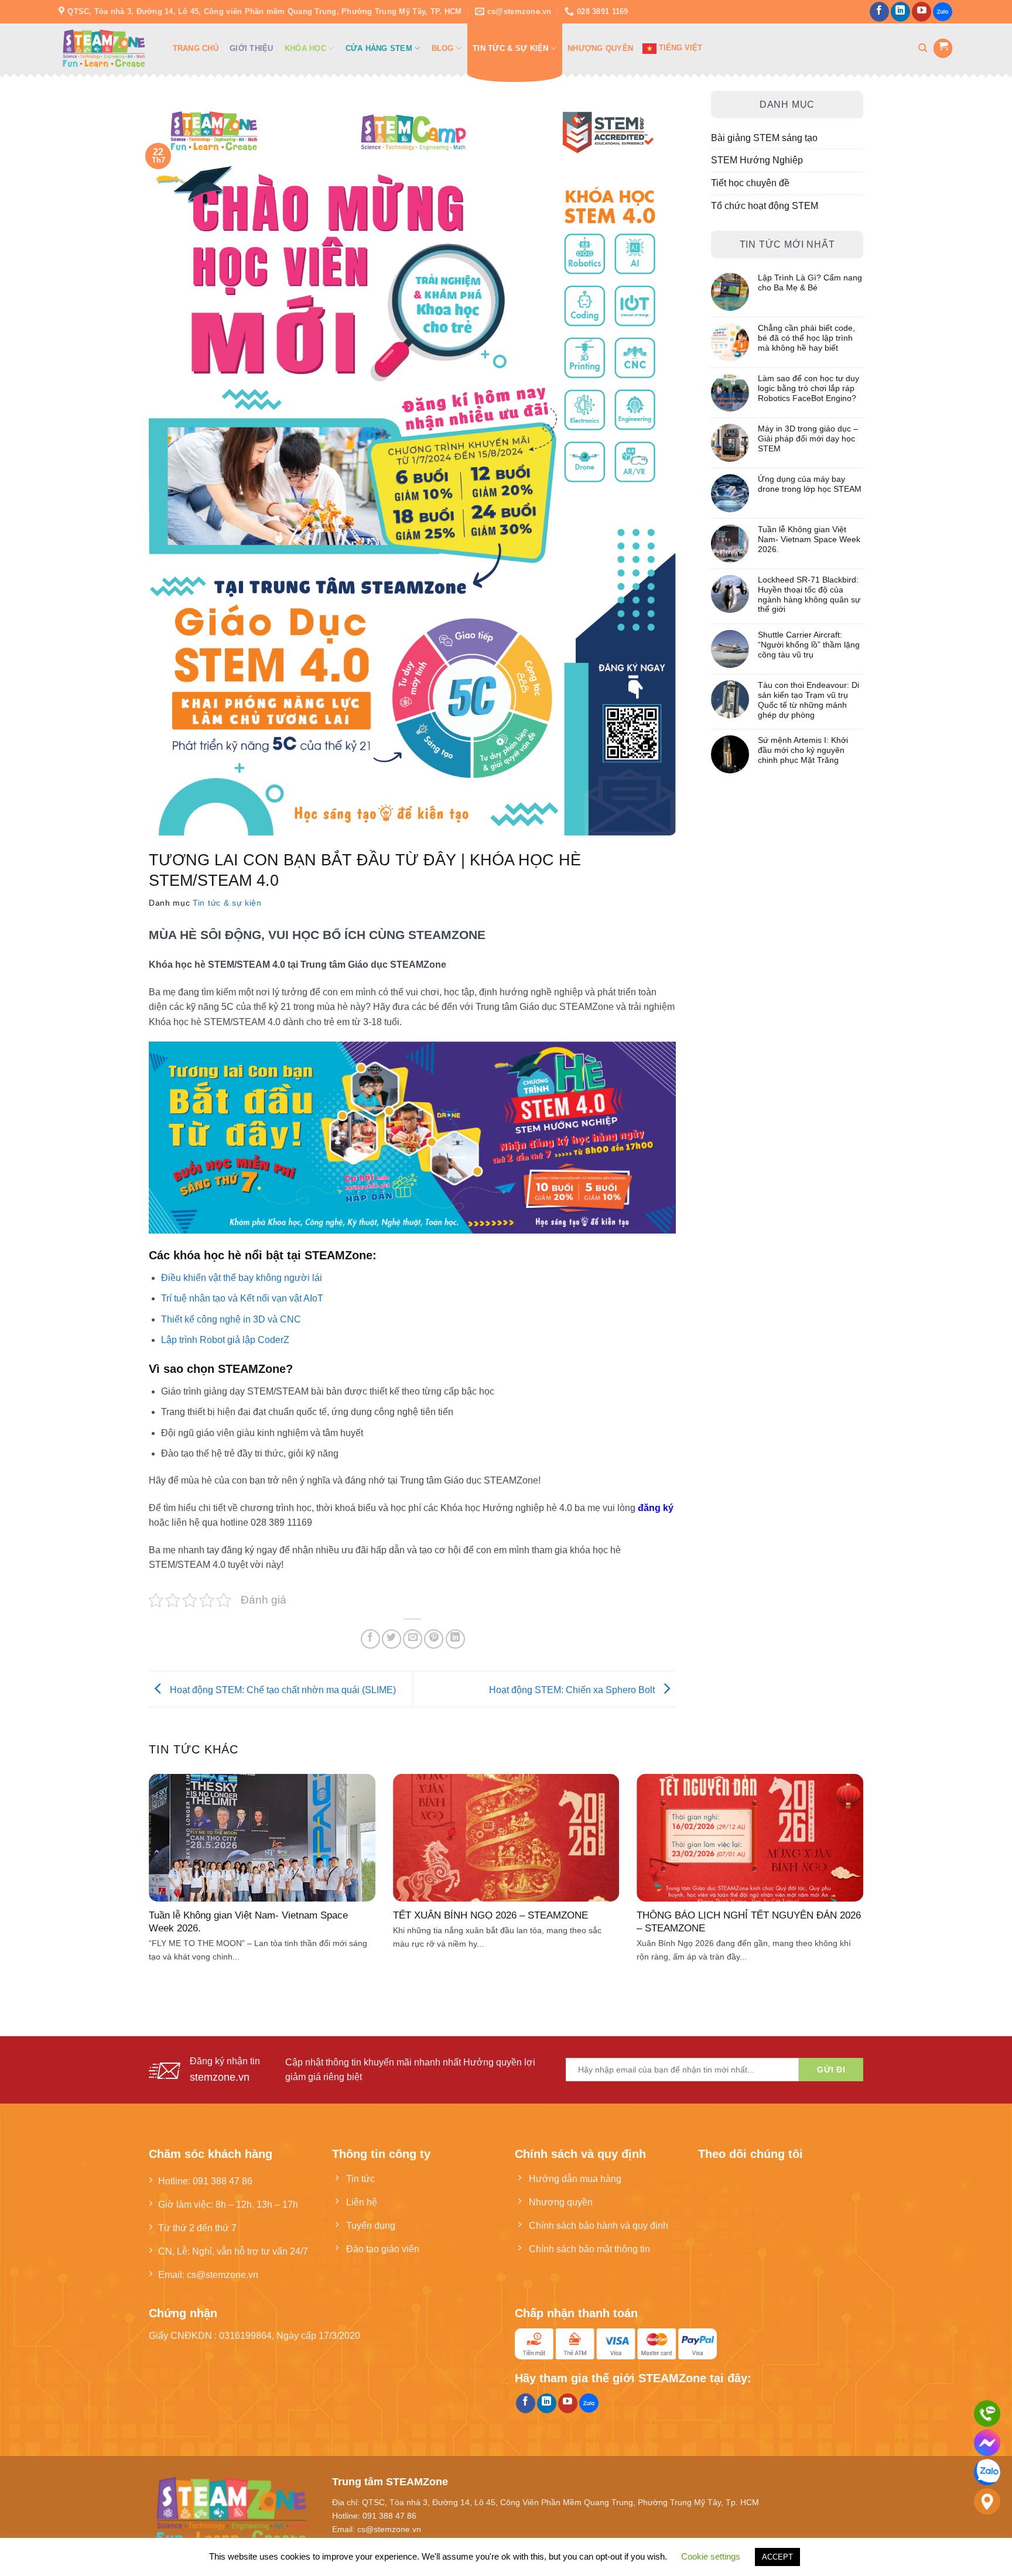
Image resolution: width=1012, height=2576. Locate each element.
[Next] (843, 1860)
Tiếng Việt (679, 48)
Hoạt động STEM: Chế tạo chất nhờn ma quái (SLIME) (282, 1690)
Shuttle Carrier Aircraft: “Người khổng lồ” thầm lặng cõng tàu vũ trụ (809, 645)
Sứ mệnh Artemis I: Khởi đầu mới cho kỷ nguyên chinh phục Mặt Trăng (803, 750)
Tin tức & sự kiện (227, 903)
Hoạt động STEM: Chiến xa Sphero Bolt (573, 1690)
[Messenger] (987, 2443)
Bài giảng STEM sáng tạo (764, 138)
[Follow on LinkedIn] (900, 12)
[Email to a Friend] (413, 1639)
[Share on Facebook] (370, 1639)
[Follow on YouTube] (922, 12)
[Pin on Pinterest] (434, 1639)
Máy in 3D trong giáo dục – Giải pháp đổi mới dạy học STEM (808, 439)
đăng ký (656, 1508)
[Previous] (169, 1860)
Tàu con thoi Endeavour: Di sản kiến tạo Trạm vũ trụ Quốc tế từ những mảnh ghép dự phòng (808, 700)
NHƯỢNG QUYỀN (600, 48)
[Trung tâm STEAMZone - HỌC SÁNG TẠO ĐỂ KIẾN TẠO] (104, 48)
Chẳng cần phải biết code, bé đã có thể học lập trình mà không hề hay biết (806, 338)
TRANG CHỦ (196, 48)
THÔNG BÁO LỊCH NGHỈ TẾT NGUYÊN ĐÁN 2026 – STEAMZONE (749, 1921)
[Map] (987, 2501)
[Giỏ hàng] (943, 48)
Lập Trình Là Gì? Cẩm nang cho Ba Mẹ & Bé (810, 282)
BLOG (443, 48)
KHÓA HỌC (305, 48)
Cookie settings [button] (711, 2556)
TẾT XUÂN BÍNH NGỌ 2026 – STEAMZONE (490, 1915)
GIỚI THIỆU (252, 48)
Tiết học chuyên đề (750, 183)
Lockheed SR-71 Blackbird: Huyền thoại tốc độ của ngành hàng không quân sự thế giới (809, 594)
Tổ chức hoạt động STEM (765, 205)
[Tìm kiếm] (923, 48)
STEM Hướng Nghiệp (757, 160)
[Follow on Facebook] (879, 12)
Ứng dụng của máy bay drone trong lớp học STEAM (810, 484)
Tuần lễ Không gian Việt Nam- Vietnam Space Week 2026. (809, 539)
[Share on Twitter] (392, 1639)
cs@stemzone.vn (223, 2274)
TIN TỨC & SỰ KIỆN (510, 48)
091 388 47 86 (223, 2181)
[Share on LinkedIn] (455, 1639)
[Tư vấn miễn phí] (987, 2414)
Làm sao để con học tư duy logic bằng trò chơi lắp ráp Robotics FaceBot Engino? (808, 388)
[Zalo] (987, 2472)
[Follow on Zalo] (943, 12)
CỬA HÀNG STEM (379, 48)
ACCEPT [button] (777, 2557)
